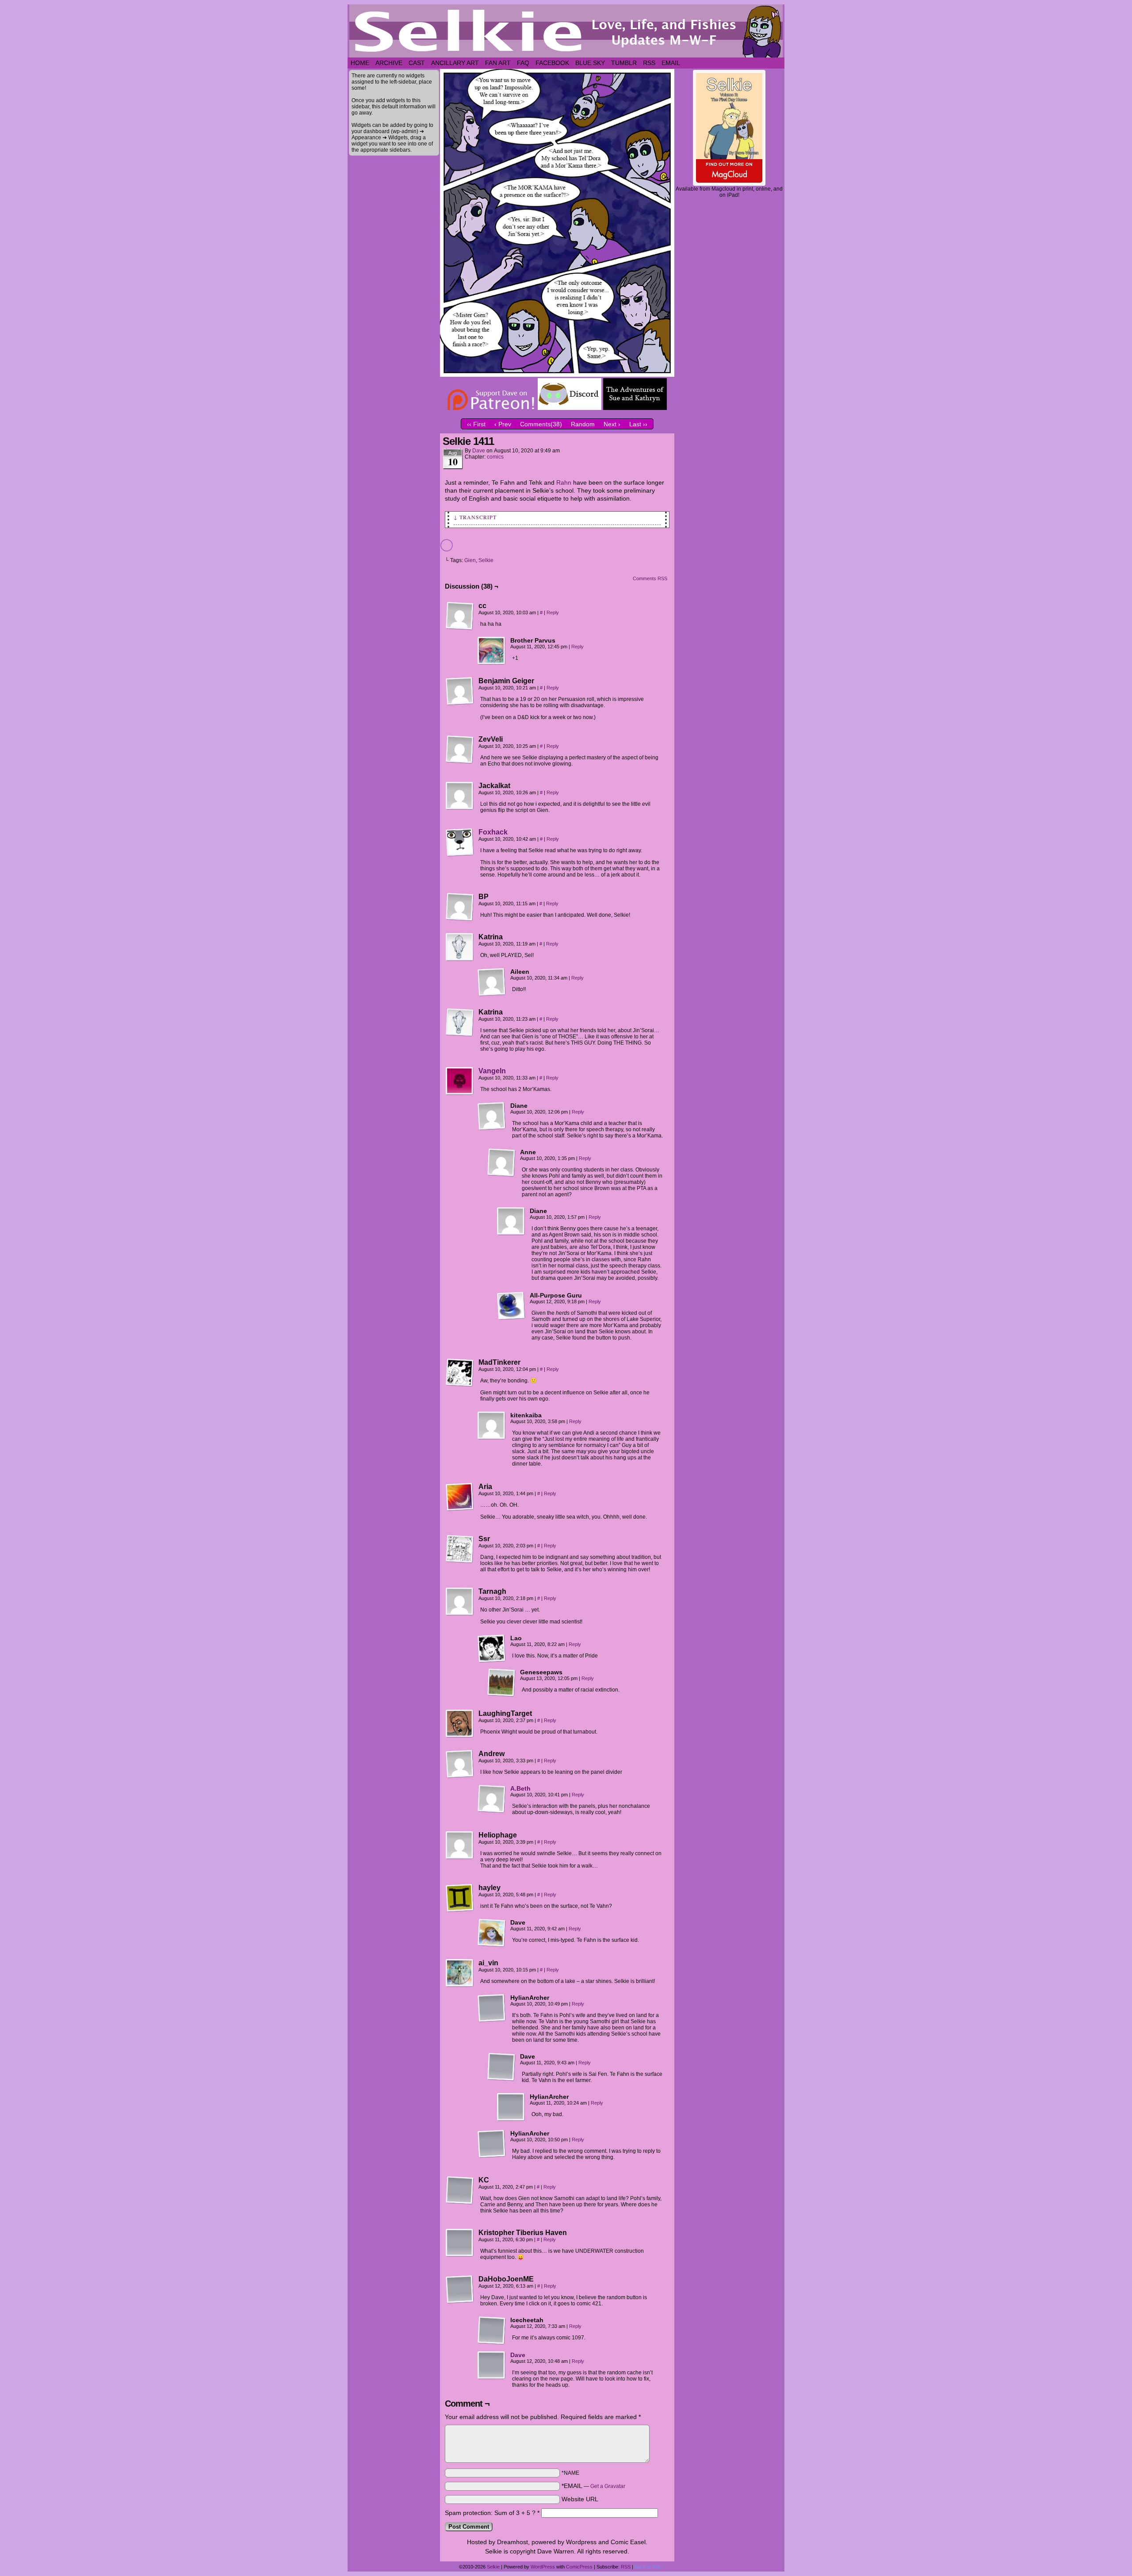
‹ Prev (503, 424)
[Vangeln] (460, 1093)
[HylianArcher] (492, 2008)
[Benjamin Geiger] (460, 691)
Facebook (552, 63)
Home (360, 63)
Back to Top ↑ (649, 2567)
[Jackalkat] (460, 796)
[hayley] (460, 1898)
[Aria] (460, 1497)
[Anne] (501, 1163)
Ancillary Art (455, 63)
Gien (470, 560)
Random (583, 424)
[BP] (460, 907)
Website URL (580, 2499)
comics (495, 457)
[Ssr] (460, 1549)
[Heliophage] (460, 1845)
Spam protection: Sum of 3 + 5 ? (490, 2513)
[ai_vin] (460, 1973)
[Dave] (492, 1933)
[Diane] (492, 1116)
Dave (479, 451)
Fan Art (498, 63)
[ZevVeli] (460, 750)
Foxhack (493, 832)
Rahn (564, 482)
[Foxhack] (460, 854)
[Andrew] (460, 1764)
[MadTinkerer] (460, 1373)
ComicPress (579, 2567)
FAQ (523, 63)
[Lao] (492, 1649)
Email (671, 63)
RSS (649, 63)
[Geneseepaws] (501, 1683)
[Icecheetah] (492, 2331)
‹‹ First (476, 424)
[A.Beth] (492, 1811)
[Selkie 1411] (557, 375)
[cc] (460, 616)
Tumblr (624, 63)
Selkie (486, 560)
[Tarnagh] (460, 1602)
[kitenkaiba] (492, 1426)
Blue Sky (590, 63)
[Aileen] (492, 982)
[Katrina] (460, 947)
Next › (612, 424)
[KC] (460, 2190)
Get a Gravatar (608, 2486)
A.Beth (520, 1788)
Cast (417, 63)
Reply (553, 612)
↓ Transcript (475, 517)
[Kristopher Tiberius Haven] (460, 2243)
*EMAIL (593, 2486)
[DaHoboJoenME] (460, 2289)
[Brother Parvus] (492, 651)
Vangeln (492, 1071)
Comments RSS (650, 578)
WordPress (543, 2567)
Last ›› (638, 424)
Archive (389, 63)
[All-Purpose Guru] (511, 1306)
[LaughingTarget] (460, 1724)
